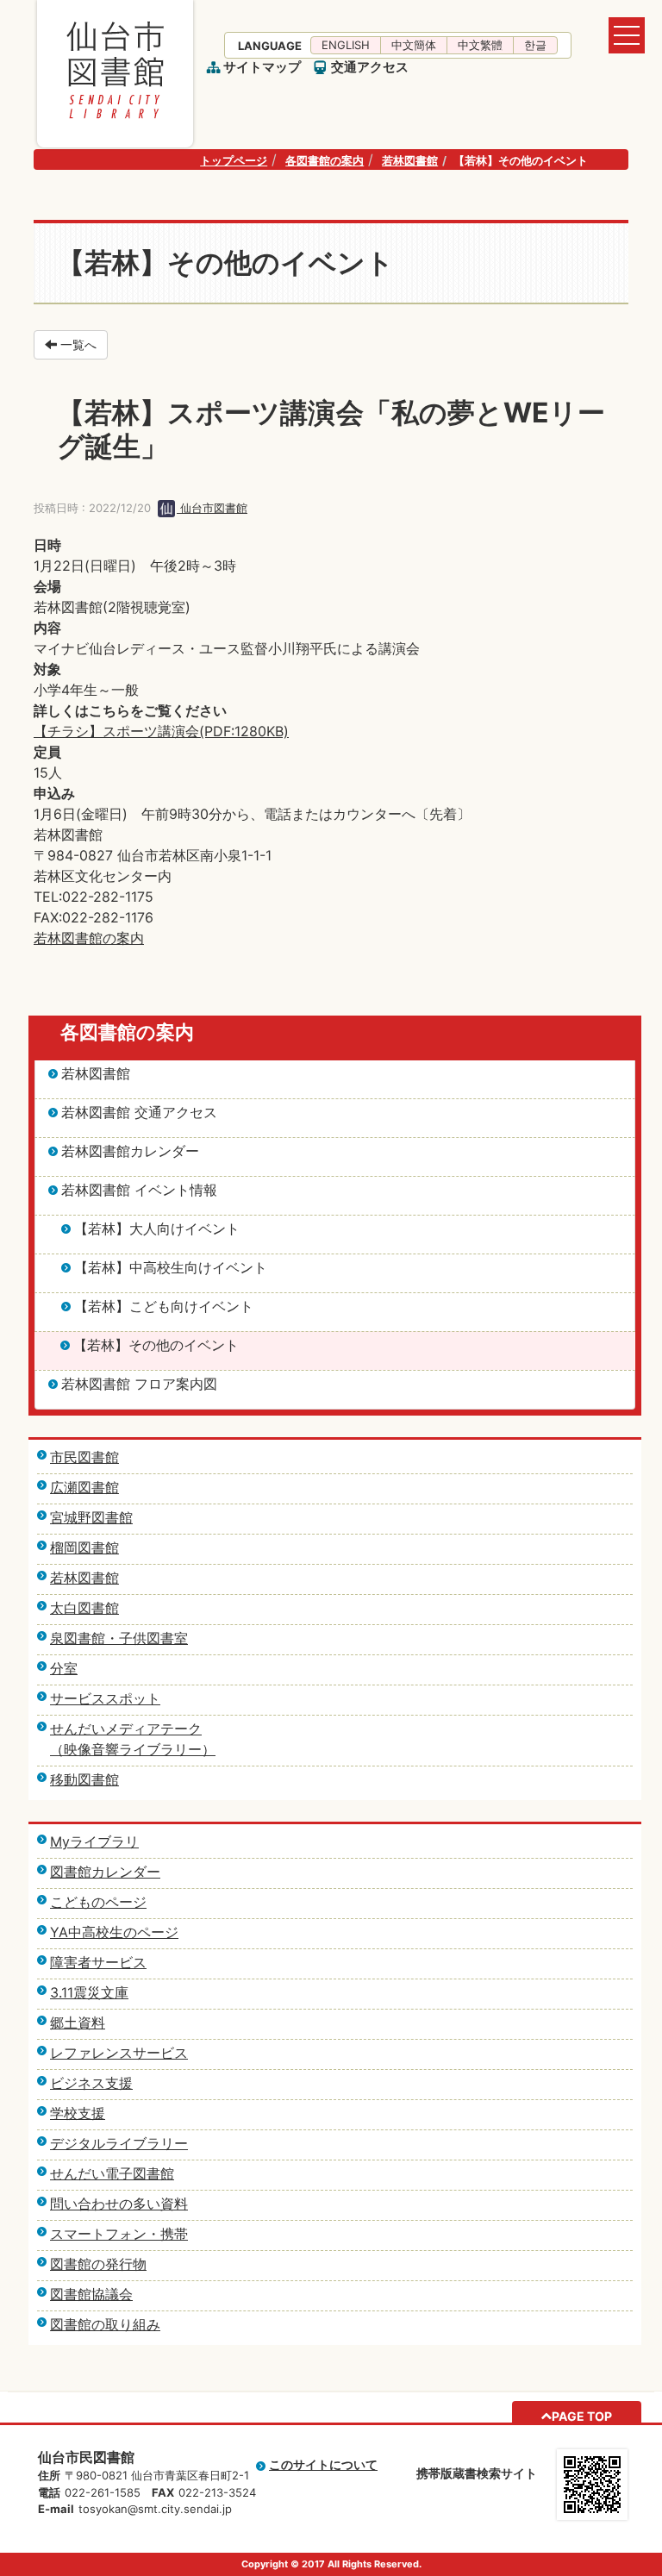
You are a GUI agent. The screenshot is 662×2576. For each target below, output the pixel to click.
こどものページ (98, 1902)
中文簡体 (414, 45)
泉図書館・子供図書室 (119, 1638)
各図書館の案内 (325, 160)
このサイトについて (323, 2464)
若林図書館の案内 (89, 938)
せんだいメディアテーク (126, 1729)
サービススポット (105, 1698)
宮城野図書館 (91, 1517)
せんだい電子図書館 (112, 2173)
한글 (535, 45)
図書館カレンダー (105, 1872)
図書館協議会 (91, 2294)
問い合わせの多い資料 (119, 2204)
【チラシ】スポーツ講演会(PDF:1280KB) (161, 731)
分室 (64, 1668)
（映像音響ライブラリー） (133, 1749)
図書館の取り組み (105, 2324)
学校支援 (78, 2113)
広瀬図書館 (84, 1487)
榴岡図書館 (84, 1547)
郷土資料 (78, 2023)
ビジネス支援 (91, 2083)
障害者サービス (98, 1962)
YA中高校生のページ (114, 1932)
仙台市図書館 (212, 508)
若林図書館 (410, 160)
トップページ (234, 160)
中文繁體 (480, 45)
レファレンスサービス (119, 2053)
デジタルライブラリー (119, 2143)
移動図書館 (84, 1779)
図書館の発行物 (98, 2264)
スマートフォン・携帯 (119, 2234)
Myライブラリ (94, 1841)
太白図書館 (84, 1608)
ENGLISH (346, 45)
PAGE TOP (582, 2416)
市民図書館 (84, 1457)
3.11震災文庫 (89, 1992)
